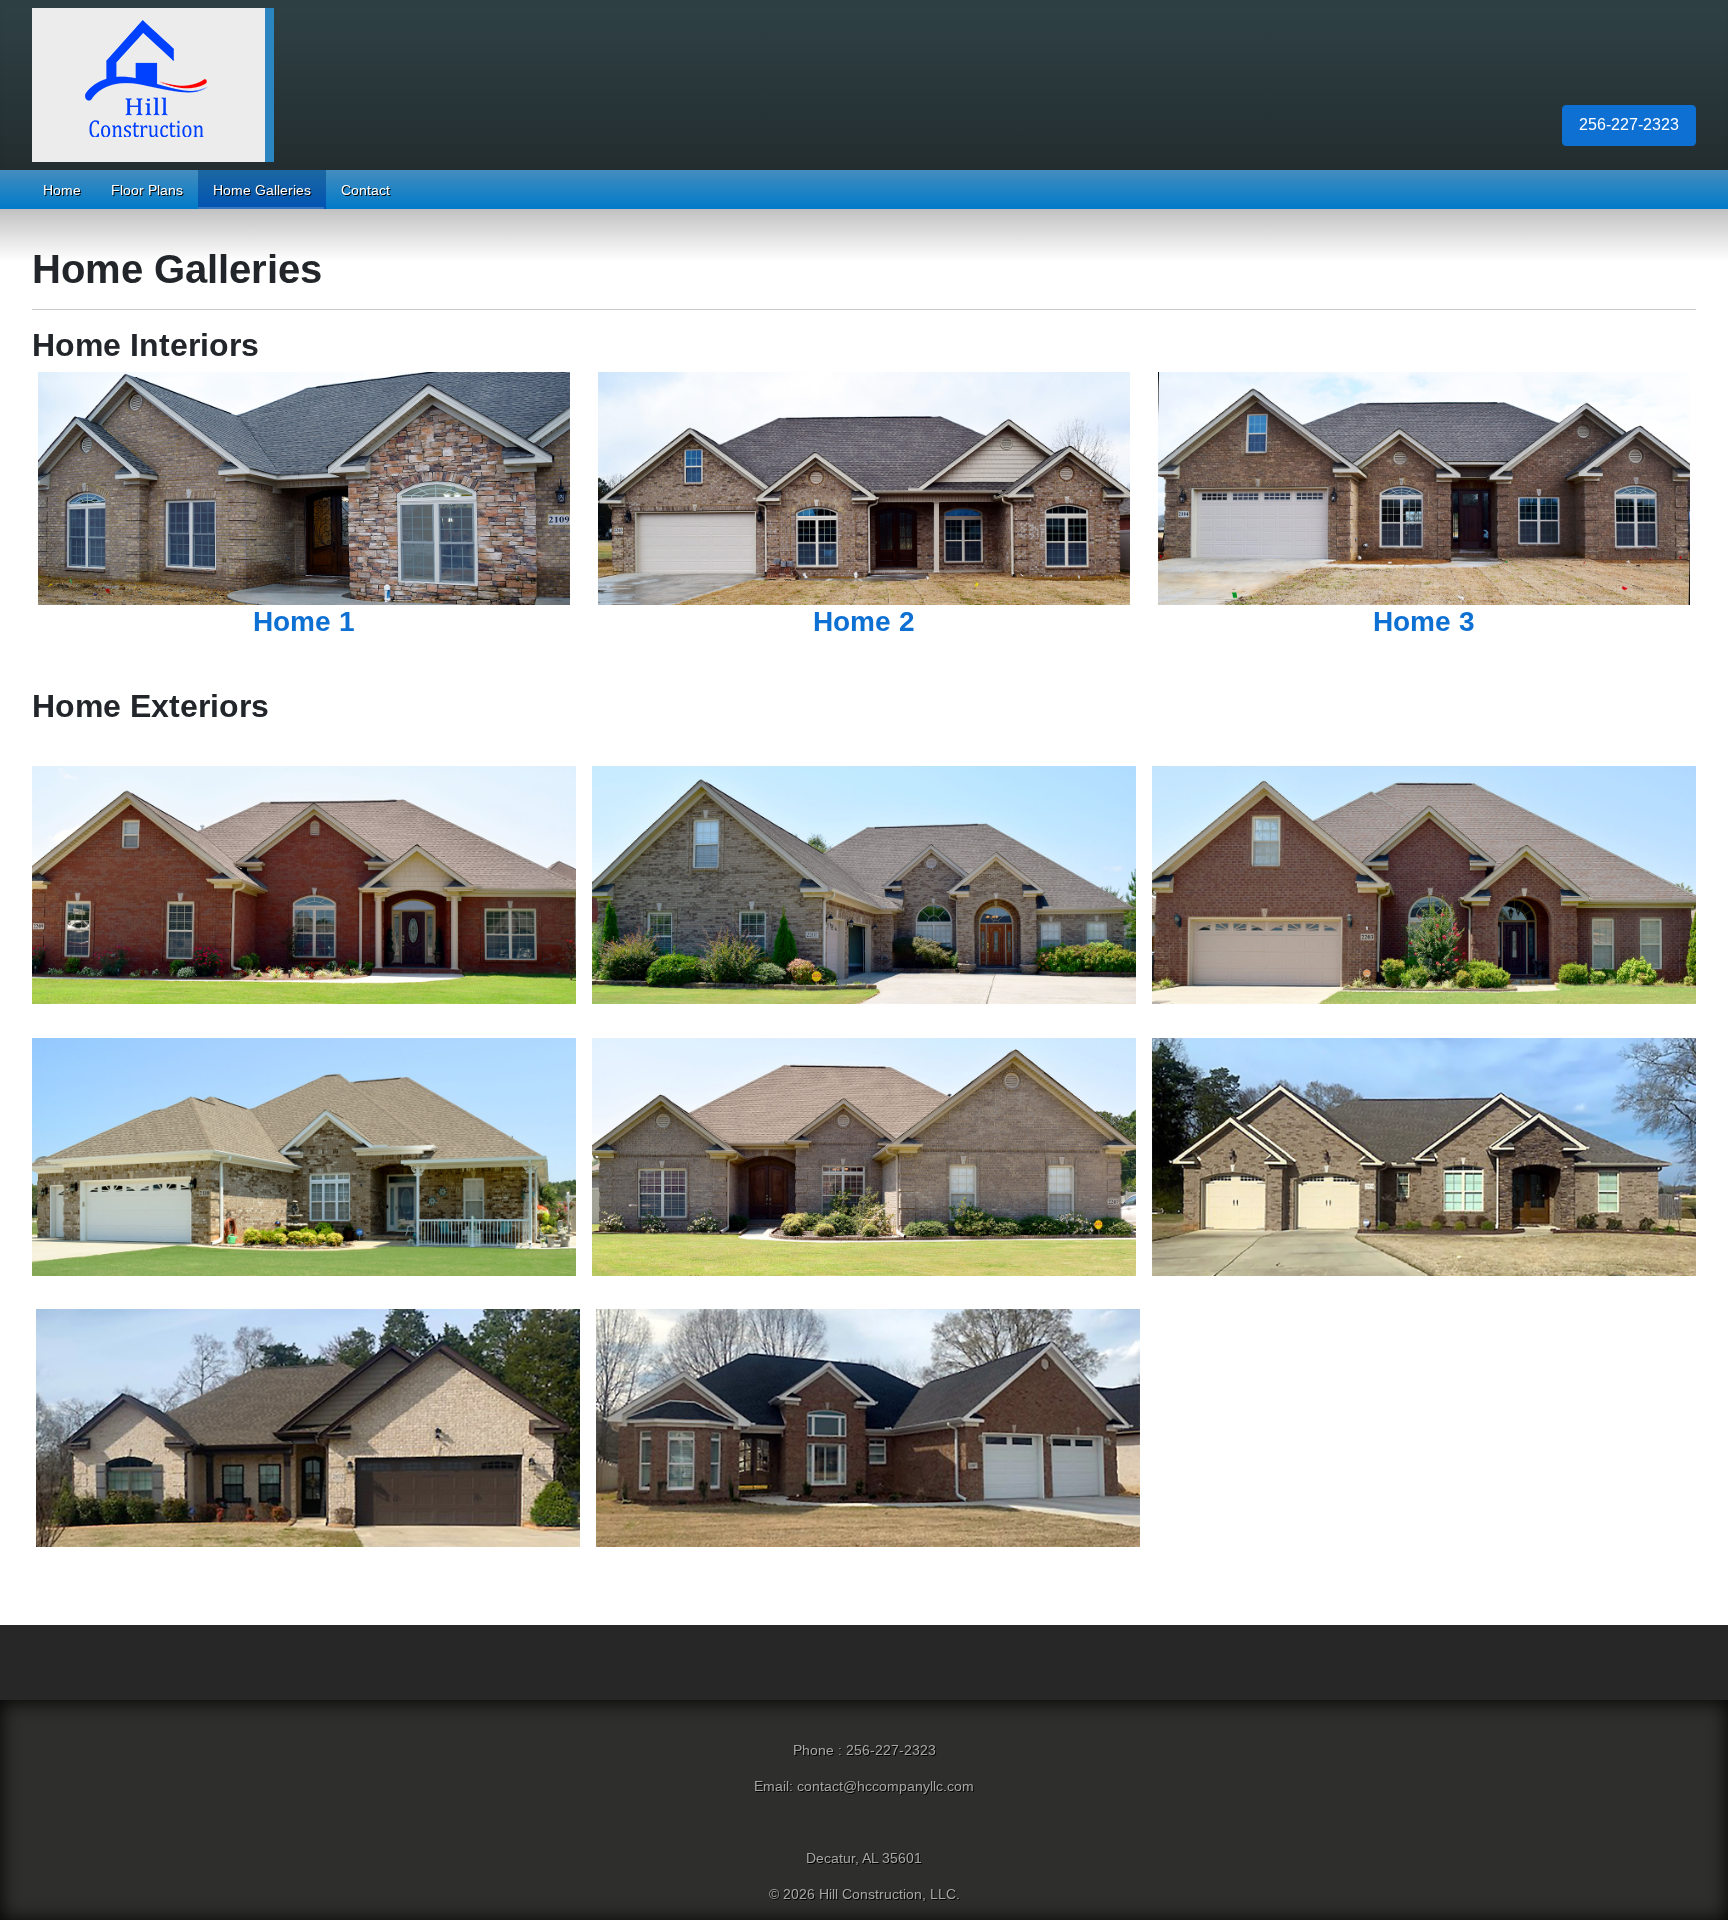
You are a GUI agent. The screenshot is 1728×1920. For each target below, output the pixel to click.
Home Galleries (262, 190)
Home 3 (1424, 621)
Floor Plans (147, 190)
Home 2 (864, 621)
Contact (365, 190)
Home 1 (304, 621)
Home (62, 190)
